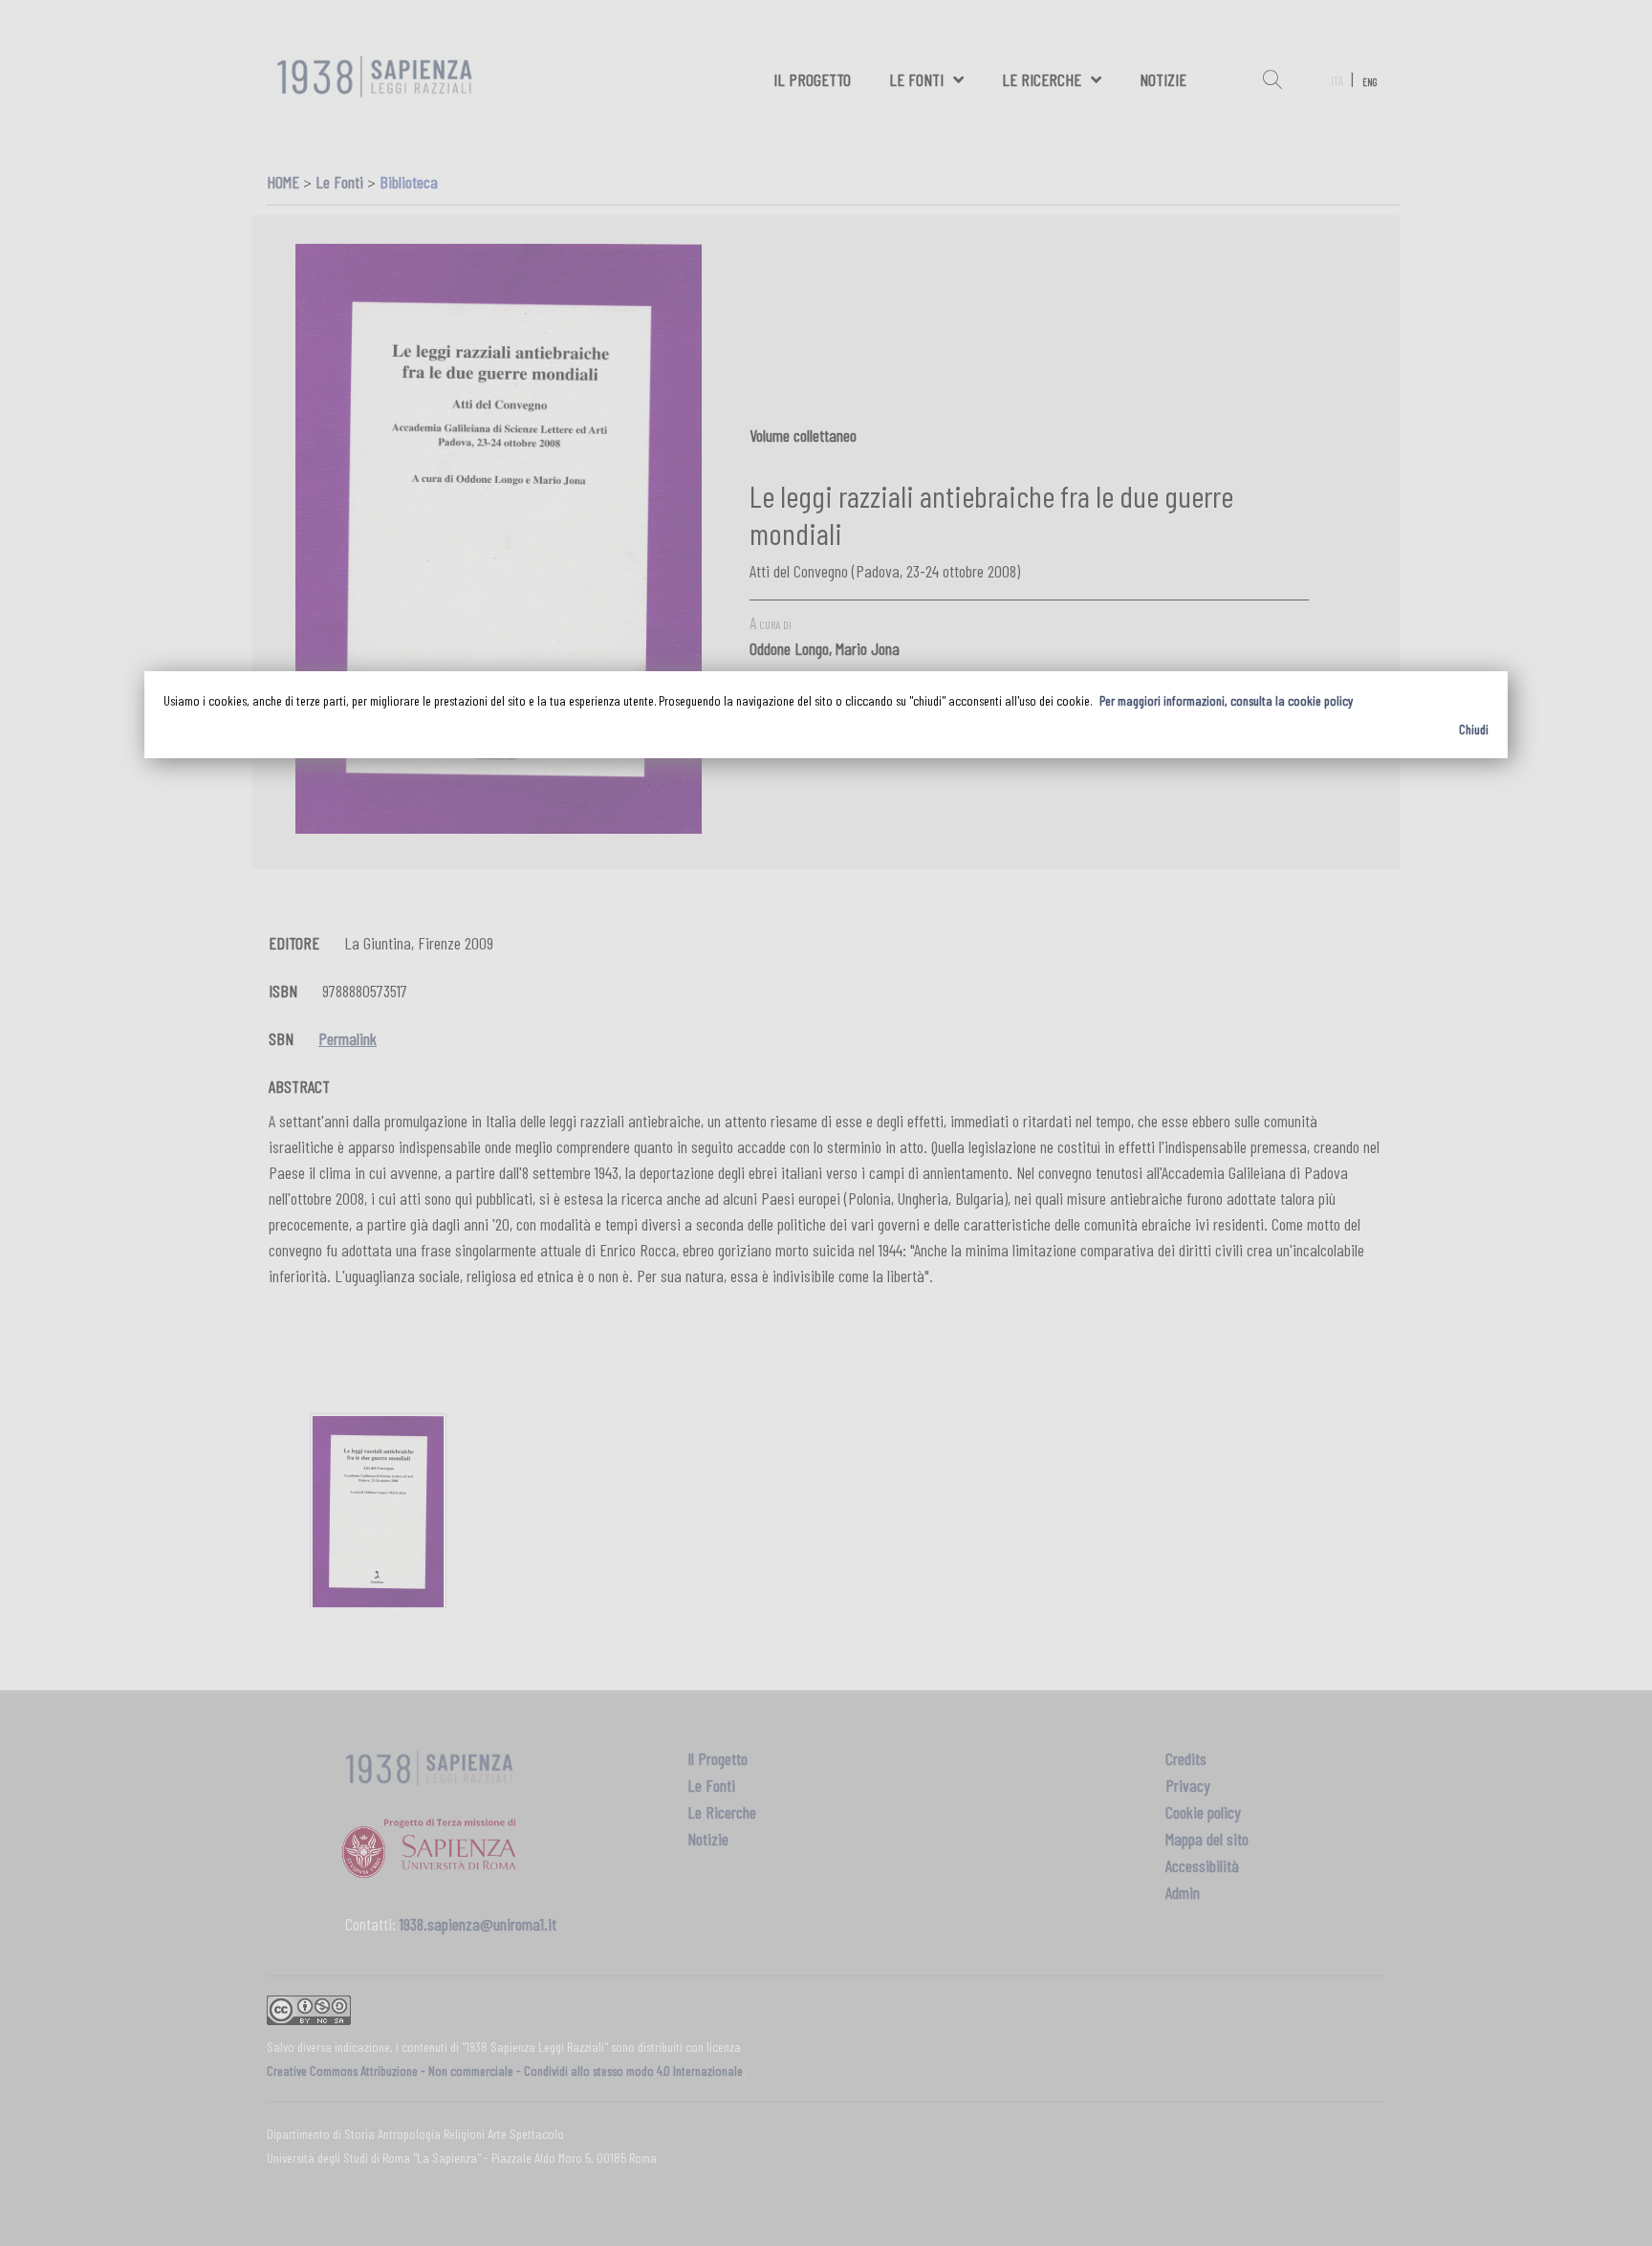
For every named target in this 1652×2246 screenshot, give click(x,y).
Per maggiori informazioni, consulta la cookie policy (1226, 700)
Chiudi (1474, 729)
